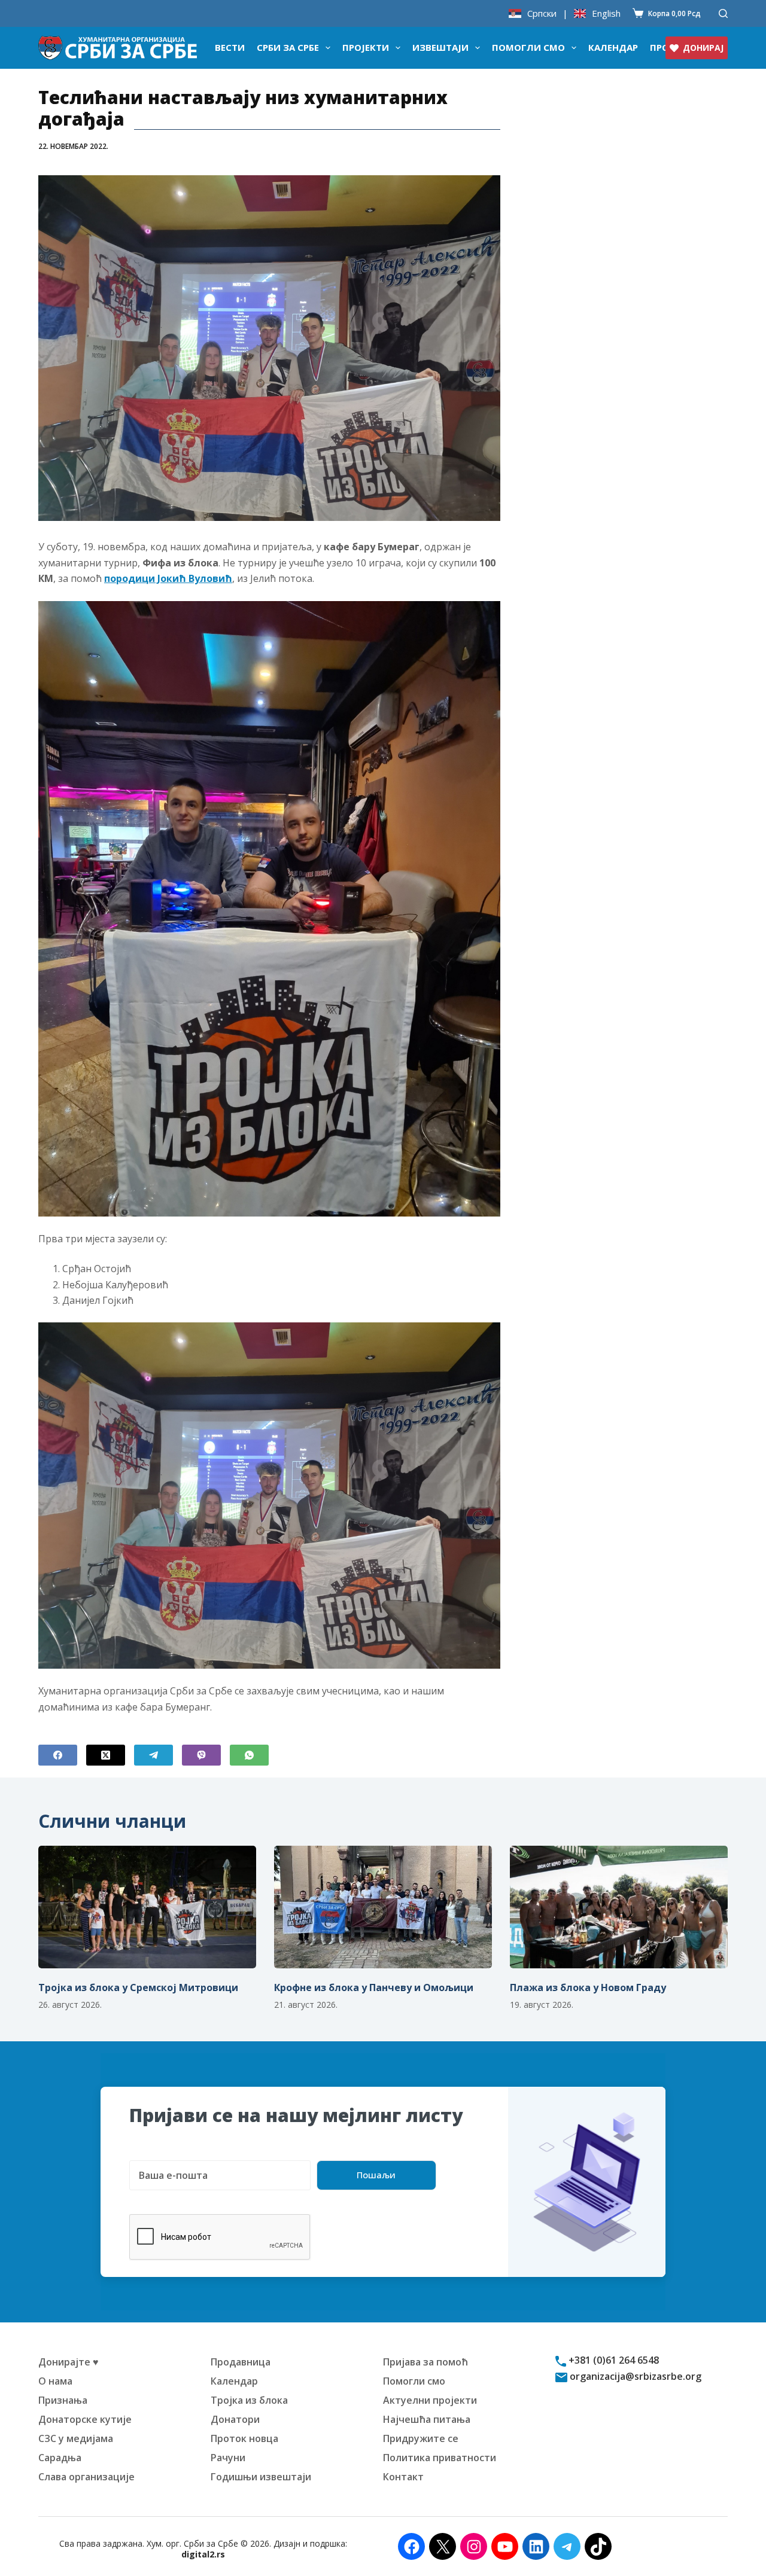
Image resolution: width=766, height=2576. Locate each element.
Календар (613, 47)
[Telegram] (153, 1755)
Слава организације (86, 2477)
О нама (55, 2381)
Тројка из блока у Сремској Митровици (138, 1987)
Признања (63, 2400)
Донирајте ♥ (69, 2362)
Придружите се (421, 2438)
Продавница (241, 2362)
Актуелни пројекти (430, 2400)
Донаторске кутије (85, 2419)
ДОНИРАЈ (703, 48)
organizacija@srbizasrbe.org (634, 2376)
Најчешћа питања (427, 2419)
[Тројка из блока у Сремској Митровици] (147, 1907)
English (606, 13)
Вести (230, 47)
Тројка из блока (249, 2400)
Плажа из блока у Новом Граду (588, 1987)
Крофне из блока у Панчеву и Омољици (374, 1987)
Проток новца (244, 2438)
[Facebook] (58, 1755)
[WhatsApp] (249, 1755)
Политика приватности (440, 2458)
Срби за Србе (288, 47)
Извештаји (440, 47)
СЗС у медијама (76, 2438)
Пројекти (366, 47)
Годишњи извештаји (261, 2477)
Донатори (235, 2419)
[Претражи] (723, 13)
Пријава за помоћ (425, 2362)
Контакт (403, 2477)
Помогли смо (528, 47)
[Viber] (201, 1755)
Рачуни (228, 2458)
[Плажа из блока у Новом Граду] (619, 1907)
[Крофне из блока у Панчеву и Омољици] (383, 1907)
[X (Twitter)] (106, 1755)
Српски (542, 13)
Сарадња (60, 2458)
